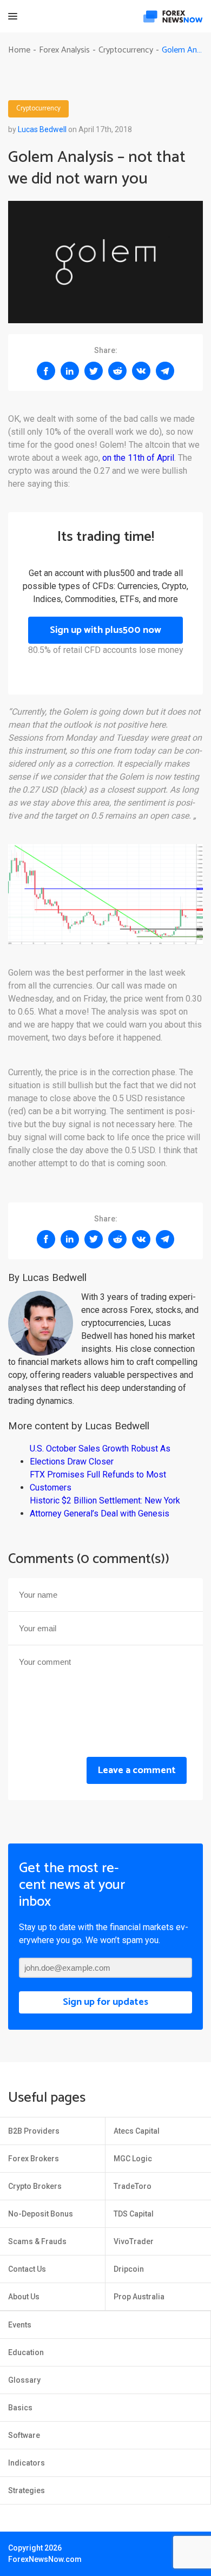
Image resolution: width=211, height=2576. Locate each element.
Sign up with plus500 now (105, 630)
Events (20, 2325)
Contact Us (27, 2269)
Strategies (27, 2490)
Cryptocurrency (38, 109)
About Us (24, 2297)
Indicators (27, 2463)
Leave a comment (137, 1770)
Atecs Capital (137, 2131)
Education (26, 2352)
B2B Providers (34, 2131)
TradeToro (133, 2186)
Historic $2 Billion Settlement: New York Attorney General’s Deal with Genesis (105, 1507)
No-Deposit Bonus (41, 2214)
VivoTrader (134, 2241)
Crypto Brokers (35, 2186)
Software (24, 2435)
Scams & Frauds (37, 2241)
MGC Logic (133, 2159)
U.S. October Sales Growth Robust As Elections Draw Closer (100, 1455)
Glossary (24, 2380)
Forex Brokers (34, 2159)
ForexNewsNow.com (45, 2559)
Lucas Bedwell (42, 129)
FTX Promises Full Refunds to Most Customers (98, 1481)
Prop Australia (139, 2297)
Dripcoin (129, 2269)
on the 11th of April (138, 458)
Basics (20, 2408)
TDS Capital (134, 2214)
